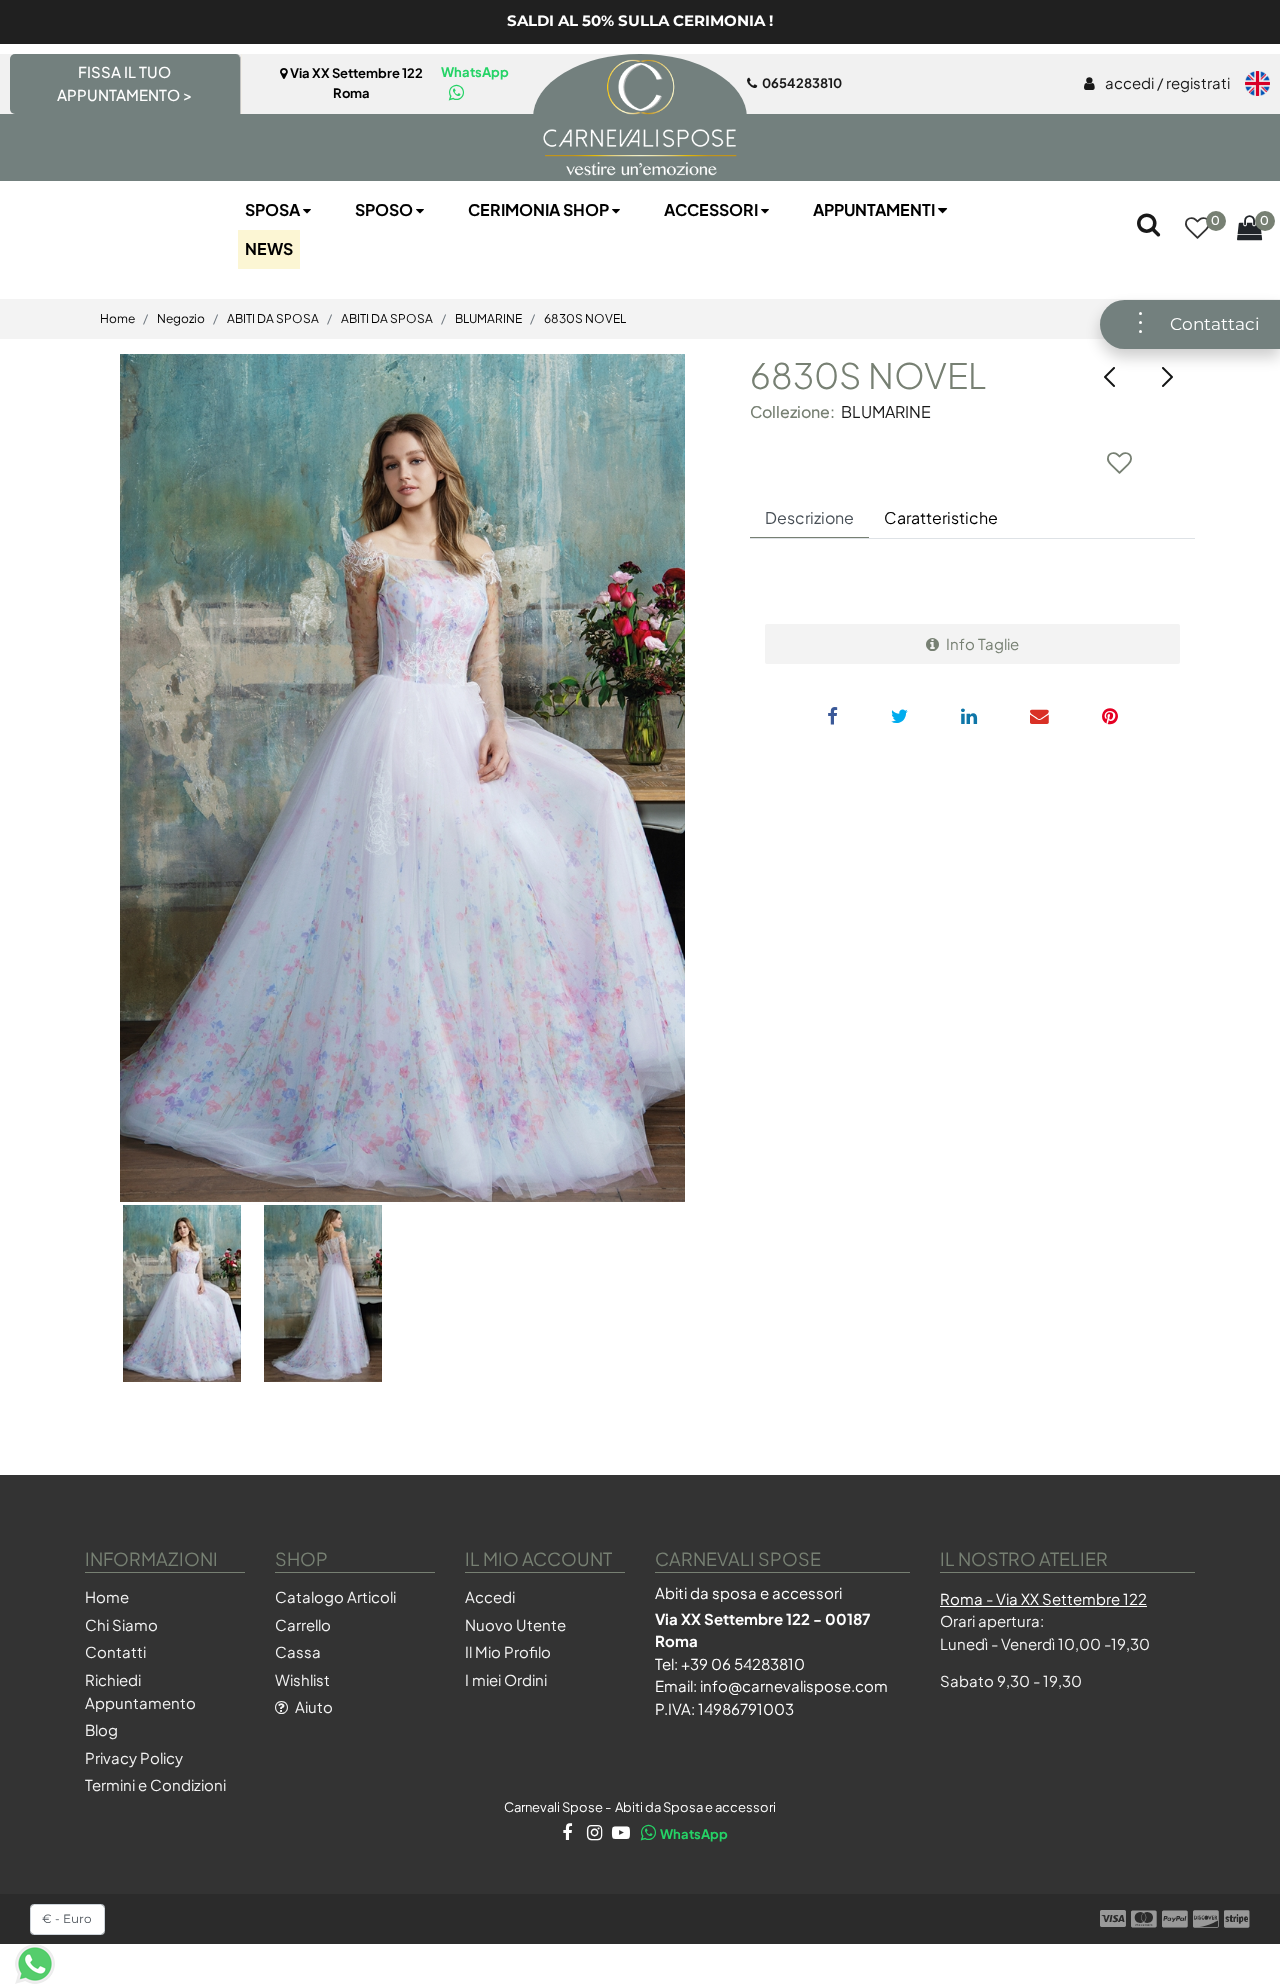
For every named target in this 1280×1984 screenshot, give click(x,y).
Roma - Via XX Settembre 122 (1043, 1598)
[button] (402, 778)
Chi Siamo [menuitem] (121, 1624)
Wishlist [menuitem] (302, 1679)
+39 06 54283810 (743, 1663)
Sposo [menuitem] (385, 209)
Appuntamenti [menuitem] (875, 209)
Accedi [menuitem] (490, 1596)
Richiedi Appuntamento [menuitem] (140, 1691)
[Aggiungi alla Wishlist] (1120, 462)
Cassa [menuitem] (298, 1651)
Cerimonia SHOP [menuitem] (540, 209)
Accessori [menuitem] (712, 209)
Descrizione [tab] (809, 517)
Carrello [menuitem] (303, 1624)
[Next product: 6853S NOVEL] (1167, 376)
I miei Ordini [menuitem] (506, 1679)
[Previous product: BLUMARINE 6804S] (1110, 376)
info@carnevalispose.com (794, 1685)
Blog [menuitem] (101, 1729)
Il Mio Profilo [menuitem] (508, 1651)
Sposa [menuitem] (274, 209)
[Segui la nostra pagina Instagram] (592, 1834)
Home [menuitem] (107, 1596)
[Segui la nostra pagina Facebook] (565, 1834)
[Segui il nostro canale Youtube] (619, 1834)
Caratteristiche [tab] (941, 517)
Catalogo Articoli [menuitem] (335, 1596)
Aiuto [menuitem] (312, 1706)
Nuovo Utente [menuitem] (515, 1624)
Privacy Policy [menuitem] (134, 1757)
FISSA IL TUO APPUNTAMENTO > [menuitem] (124, 83)
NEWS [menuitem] (269, 248)
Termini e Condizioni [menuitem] (155, 1784)
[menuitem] (1157, 84)
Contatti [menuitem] (115, 1651)
